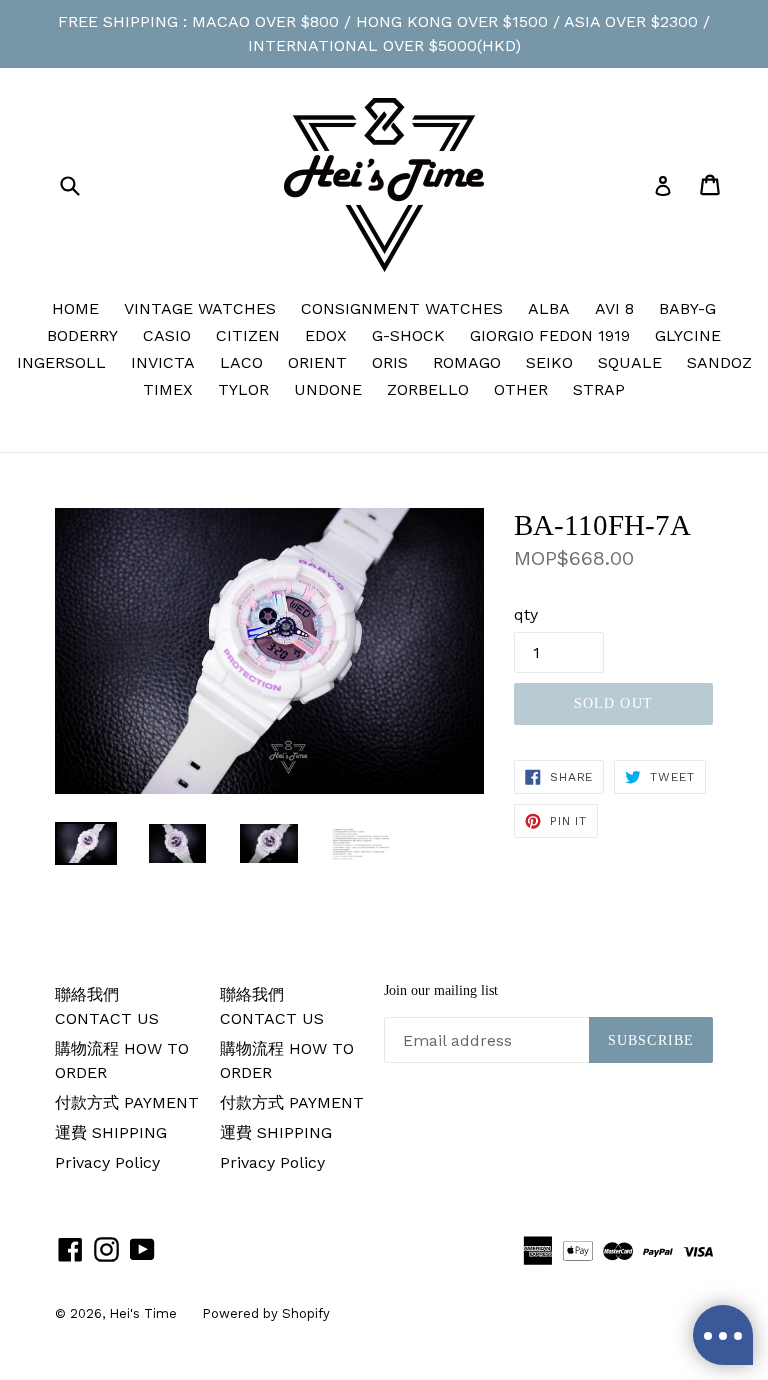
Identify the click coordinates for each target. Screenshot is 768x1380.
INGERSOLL (61, 362)
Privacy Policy (107, 1162)
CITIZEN (248, 335)
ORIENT (317, 362)
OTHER (521, 389)
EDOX (326, 335)
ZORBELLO (428, 389)
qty (526, 614)
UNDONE (328, 389)
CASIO (167, 335)
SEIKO (549, 362)
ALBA (549, 308)
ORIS (390, 362)
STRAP (599, 389)
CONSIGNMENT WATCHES (402, 308)
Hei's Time (143, 1313)
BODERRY (82, 335)
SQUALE (630, 362)
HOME (75, 308)
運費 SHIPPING (111, 1132)
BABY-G (687, 308)
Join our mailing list (441, 990)
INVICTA (163, 362)
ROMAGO (467, 362)
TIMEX (168, 389)
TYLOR (243, 389)
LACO (241, 362)
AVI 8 (614, 308)
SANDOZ (719, 362)
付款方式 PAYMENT (127, 1102)
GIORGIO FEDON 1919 (550, 335)
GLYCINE (688, 335)
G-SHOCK (408, 335)
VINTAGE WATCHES (200, 308)
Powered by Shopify (266, 1313)
